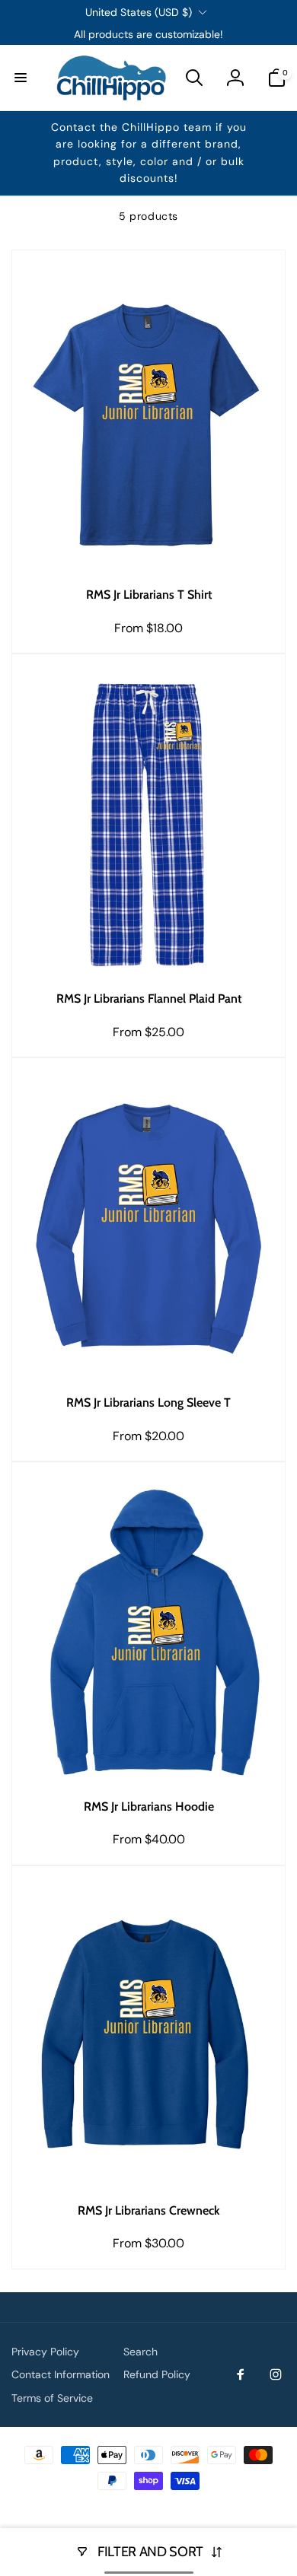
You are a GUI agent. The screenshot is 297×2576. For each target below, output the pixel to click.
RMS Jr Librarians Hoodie (149, 1806)
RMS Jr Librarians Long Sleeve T (148, 1402)
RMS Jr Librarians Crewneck (149, 2210)
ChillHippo (164, 2506)
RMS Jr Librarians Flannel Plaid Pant (149, 999)
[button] (21, 78)
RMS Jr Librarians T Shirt (149, 595)
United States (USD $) (139, 12)
